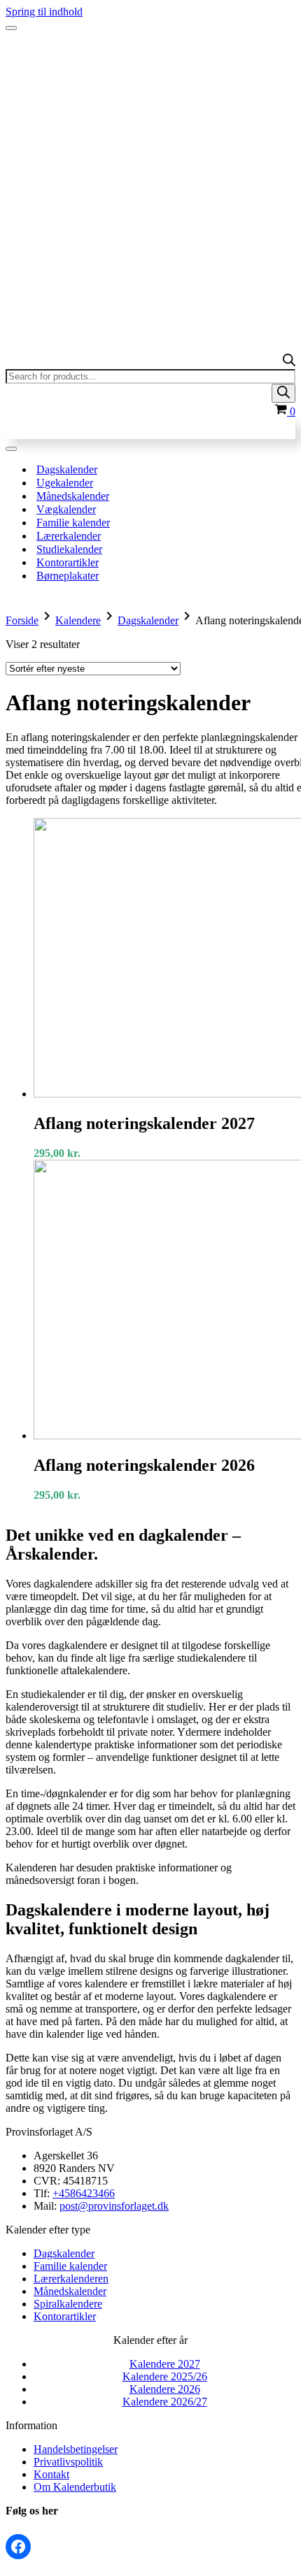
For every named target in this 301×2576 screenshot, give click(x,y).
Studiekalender (69, 549)
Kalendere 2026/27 (165, 2402)
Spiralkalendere (68, 2304)
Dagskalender (67, 469)
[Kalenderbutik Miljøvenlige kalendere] (150, 55)
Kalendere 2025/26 (165, 2376)
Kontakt (51, 2474)
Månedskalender (73, 496)
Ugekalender (65, 483)
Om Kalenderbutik (75, 2487)
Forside (22, 620)
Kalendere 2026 (165, 2389)
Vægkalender (66, 509)
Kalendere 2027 (165, 2364)
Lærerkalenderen (71, 2279)
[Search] (283, 393)
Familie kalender (73, 523)
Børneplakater (68, 576)
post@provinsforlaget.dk (114, 2206)
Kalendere (78, 620)
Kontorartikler (68, 562)
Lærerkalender (69, 536)
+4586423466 (84, 2193)
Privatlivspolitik (68, 2462)
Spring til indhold (44, 12)
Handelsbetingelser (76, 2449)
